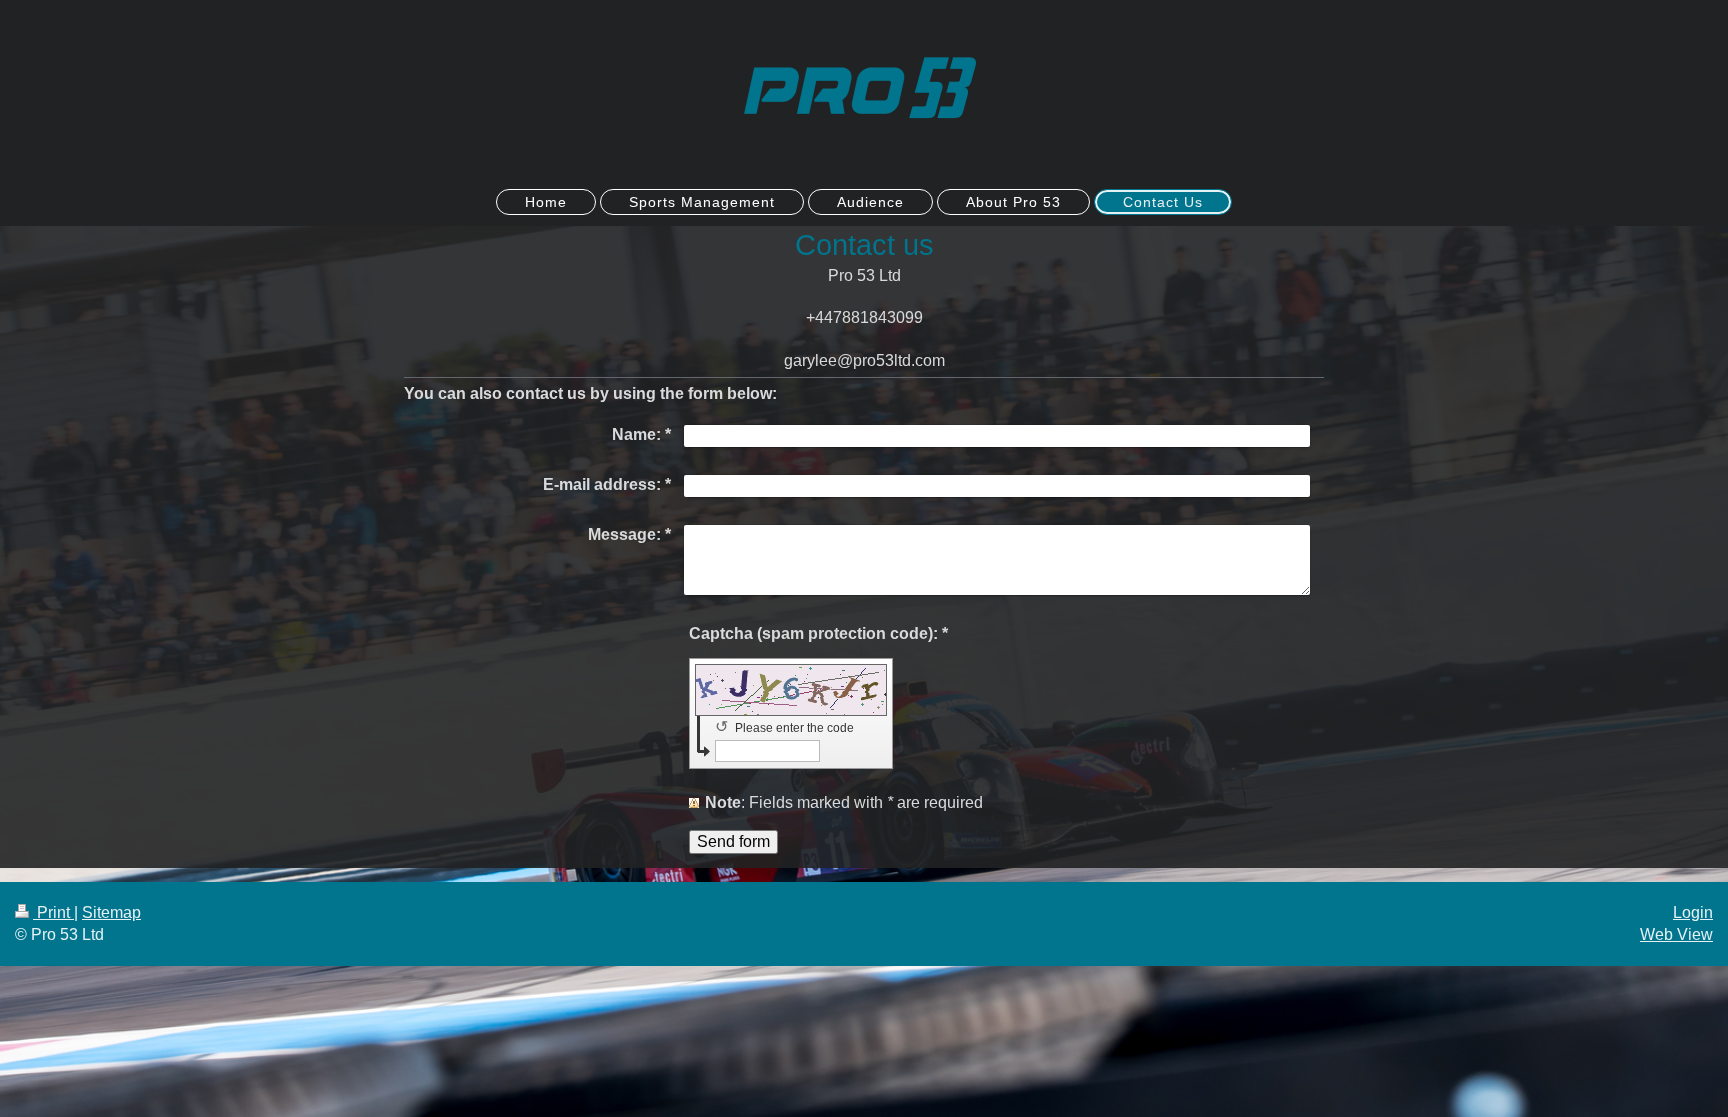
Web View (1676, 934)
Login (1693, 912)
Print (53, 912)
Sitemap (111, 912)
